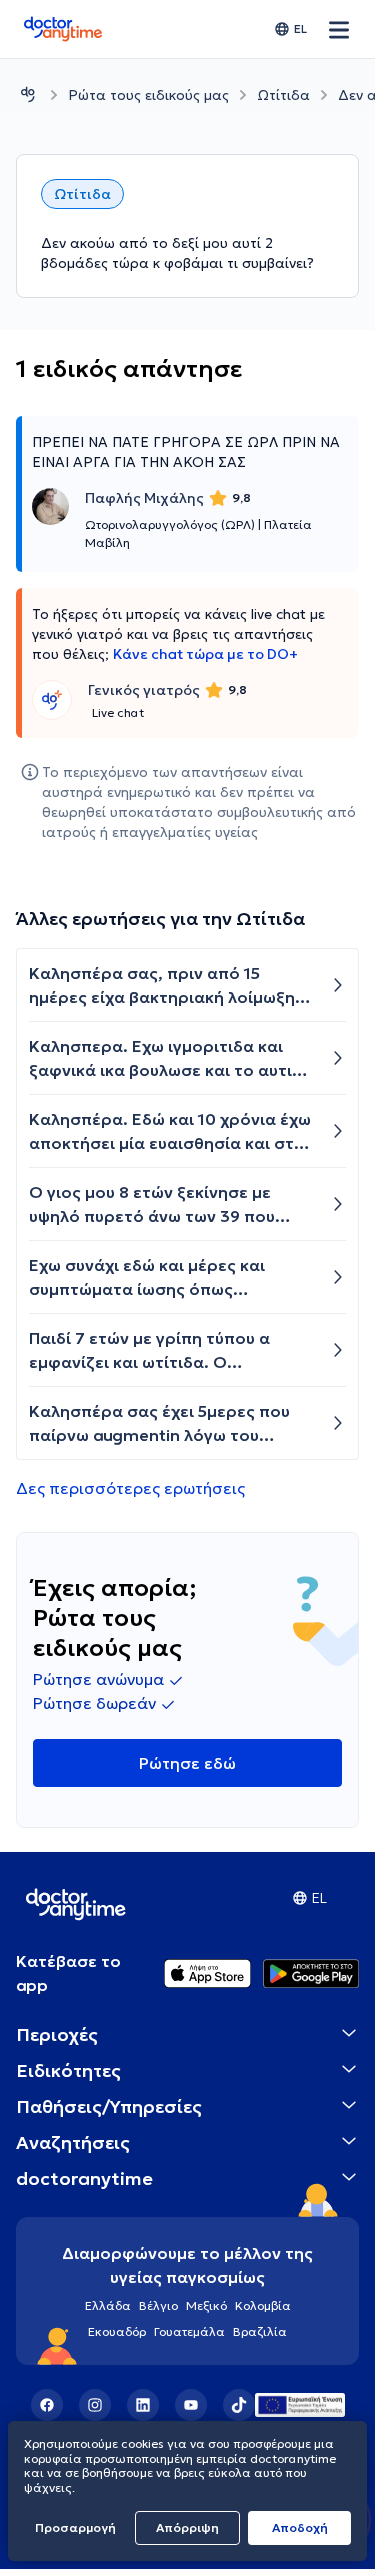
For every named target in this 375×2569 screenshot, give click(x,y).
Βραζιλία (260, 2331)
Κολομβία (263, 2305)
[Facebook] (47, 2405)
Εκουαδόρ (117, 2331)
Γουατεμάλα (189, 2331)
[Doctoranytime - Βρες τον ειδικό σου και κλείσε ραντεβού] (28, 94)
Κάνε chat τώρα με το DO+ (205, 654)
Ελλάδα (108, 2305)
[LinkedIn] (143, 2405)
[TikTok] (239, 2405)
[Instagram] (95, 2405)
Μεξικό (206, 2305)
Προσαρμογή (75, 2527)
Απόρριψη (187, 2527)
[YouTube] (191, 2405)
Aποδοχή (300, 2527)
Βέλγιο (158, 2305)
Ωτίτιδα (283, 95)
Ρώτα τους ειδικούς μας (148, 95)
